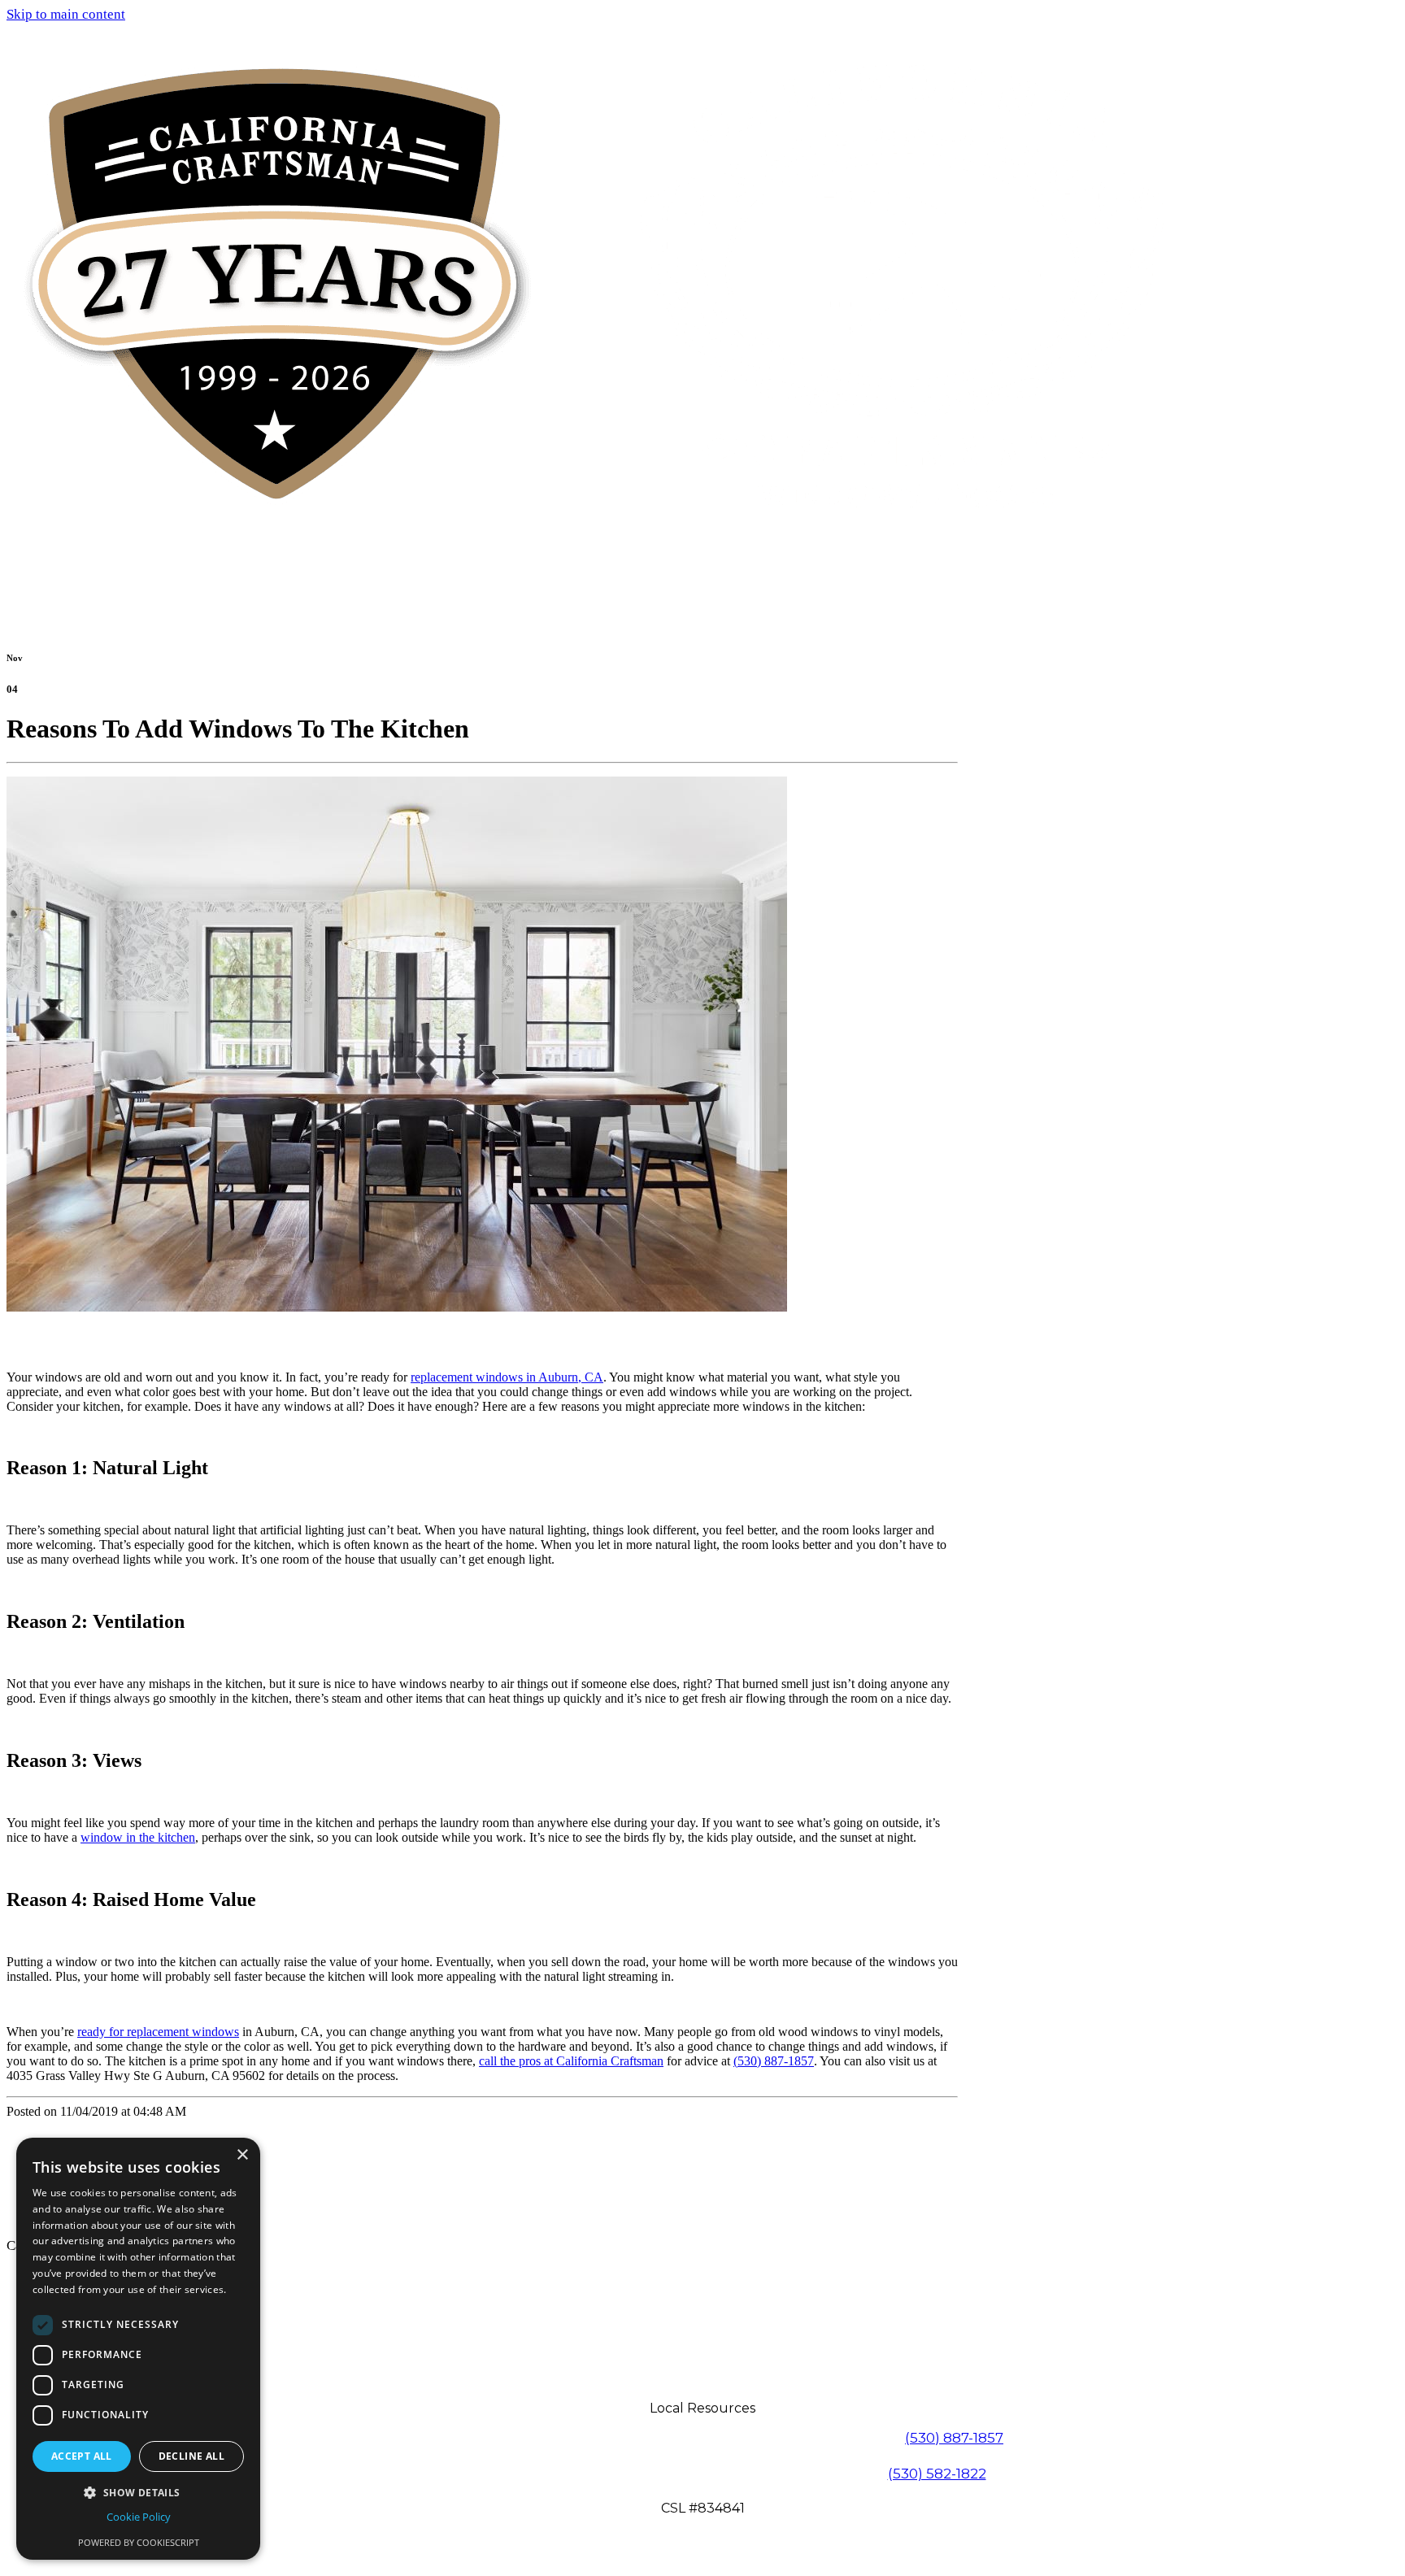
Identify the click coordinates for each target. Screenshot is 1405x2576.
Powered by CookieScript (139, 2542)
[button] (138, 2492)
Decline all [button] (191, 2456)
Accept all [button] (82, 2456)
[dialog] (138, 2349)
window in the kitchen (138, 1837)
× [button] (242, 2155)
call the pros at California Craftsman (571, 2061)
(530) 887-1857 (774, 2061)
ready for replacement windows (158, 2032)
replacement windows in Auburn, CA (507, 1377)
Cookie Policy (139, 2517)
